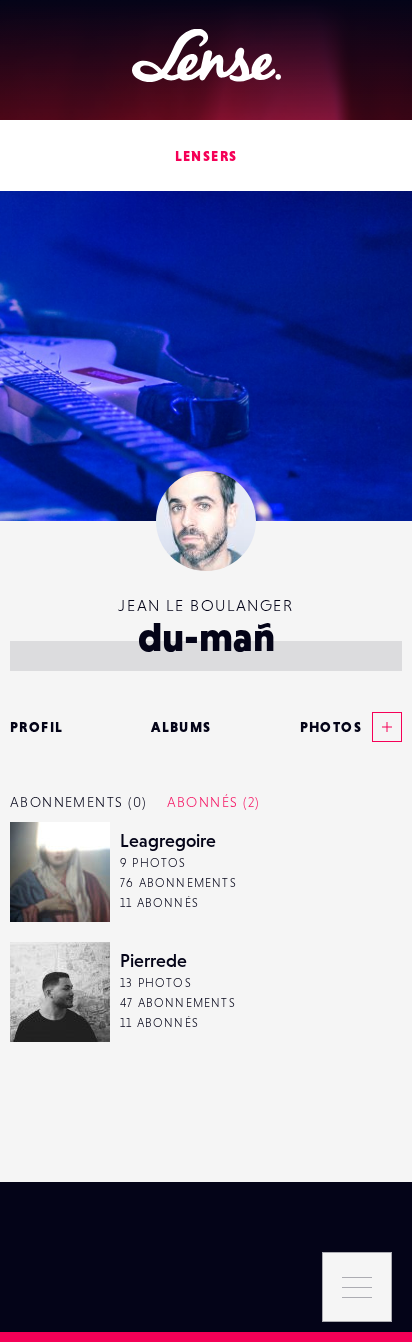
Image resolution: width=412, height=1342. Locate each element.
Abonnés (213, 802)
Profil (36, 727)
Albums (181, 727)
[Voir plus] (382, 727)
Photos (331, 727)
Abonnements (78, 802)
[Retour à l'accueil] (206, 55)
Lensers (206, 156)
